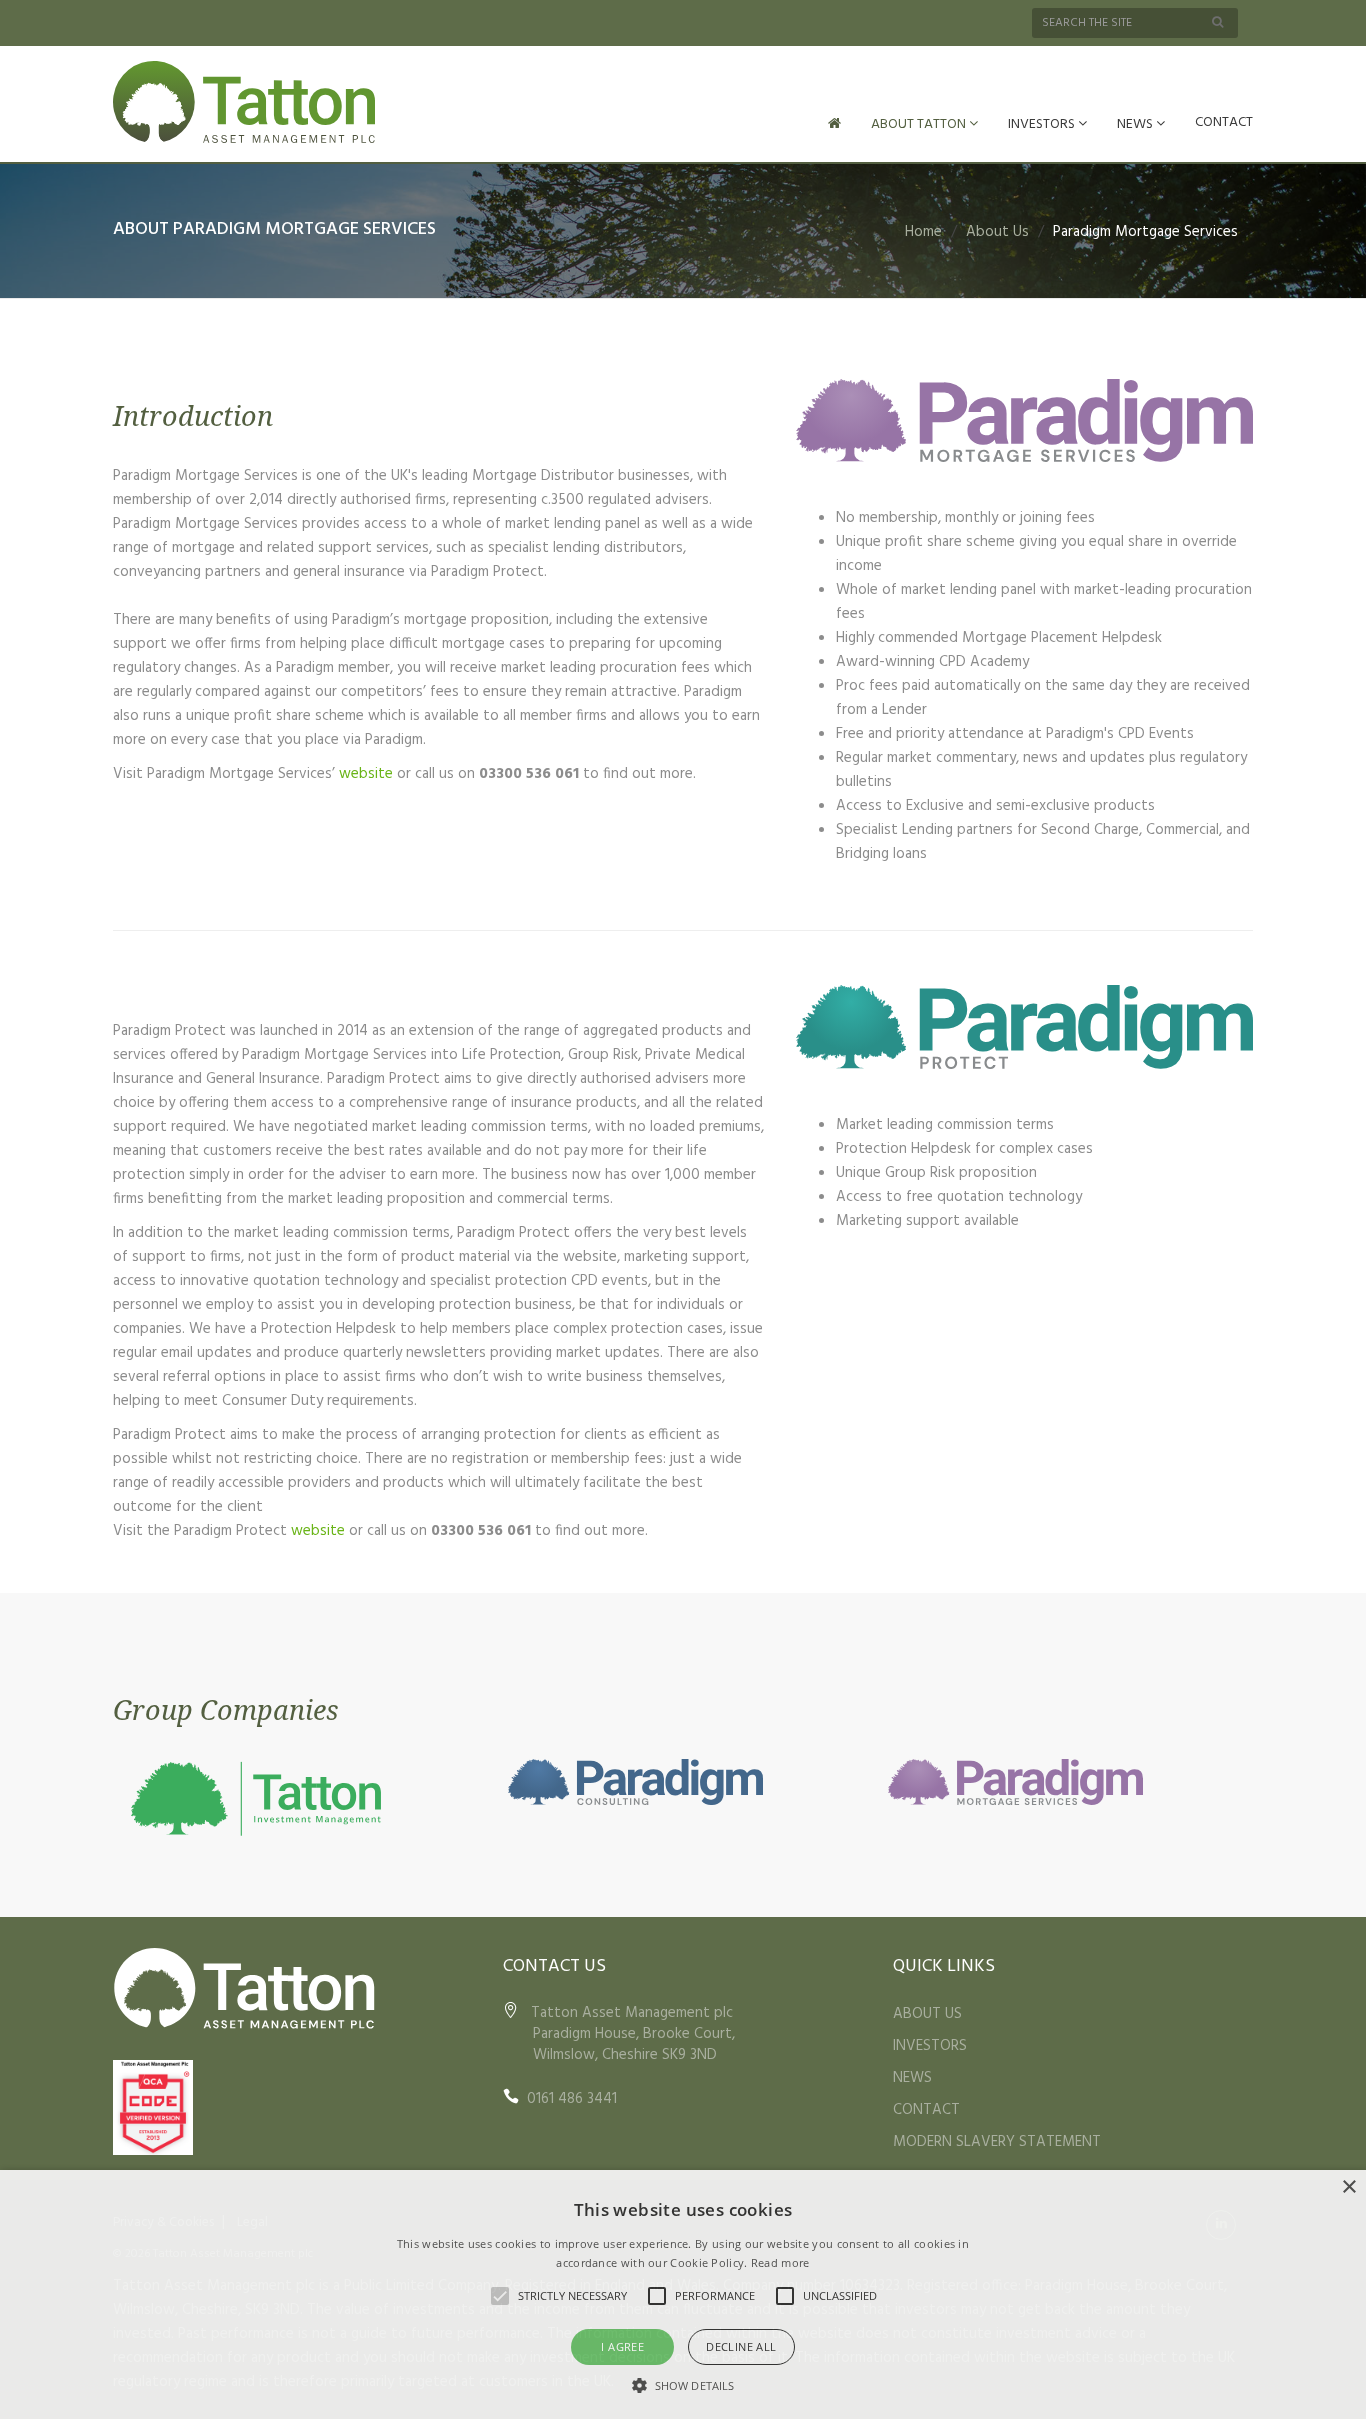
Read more (780, 2262)
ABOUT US (927, 2014)
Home (923, 232)
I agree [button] (622, 2346)
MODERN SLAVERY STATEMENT (997, 2142)
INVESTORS (1043, 124)
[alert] (683, 2294)
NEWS (1136, 124)
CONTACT (1224, 122)
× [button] (1348, 2187)
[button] (683, 2385)
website (366, 774)
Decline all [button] (741, 2346)
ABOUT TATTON (920, 124)
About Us (997, 232)
